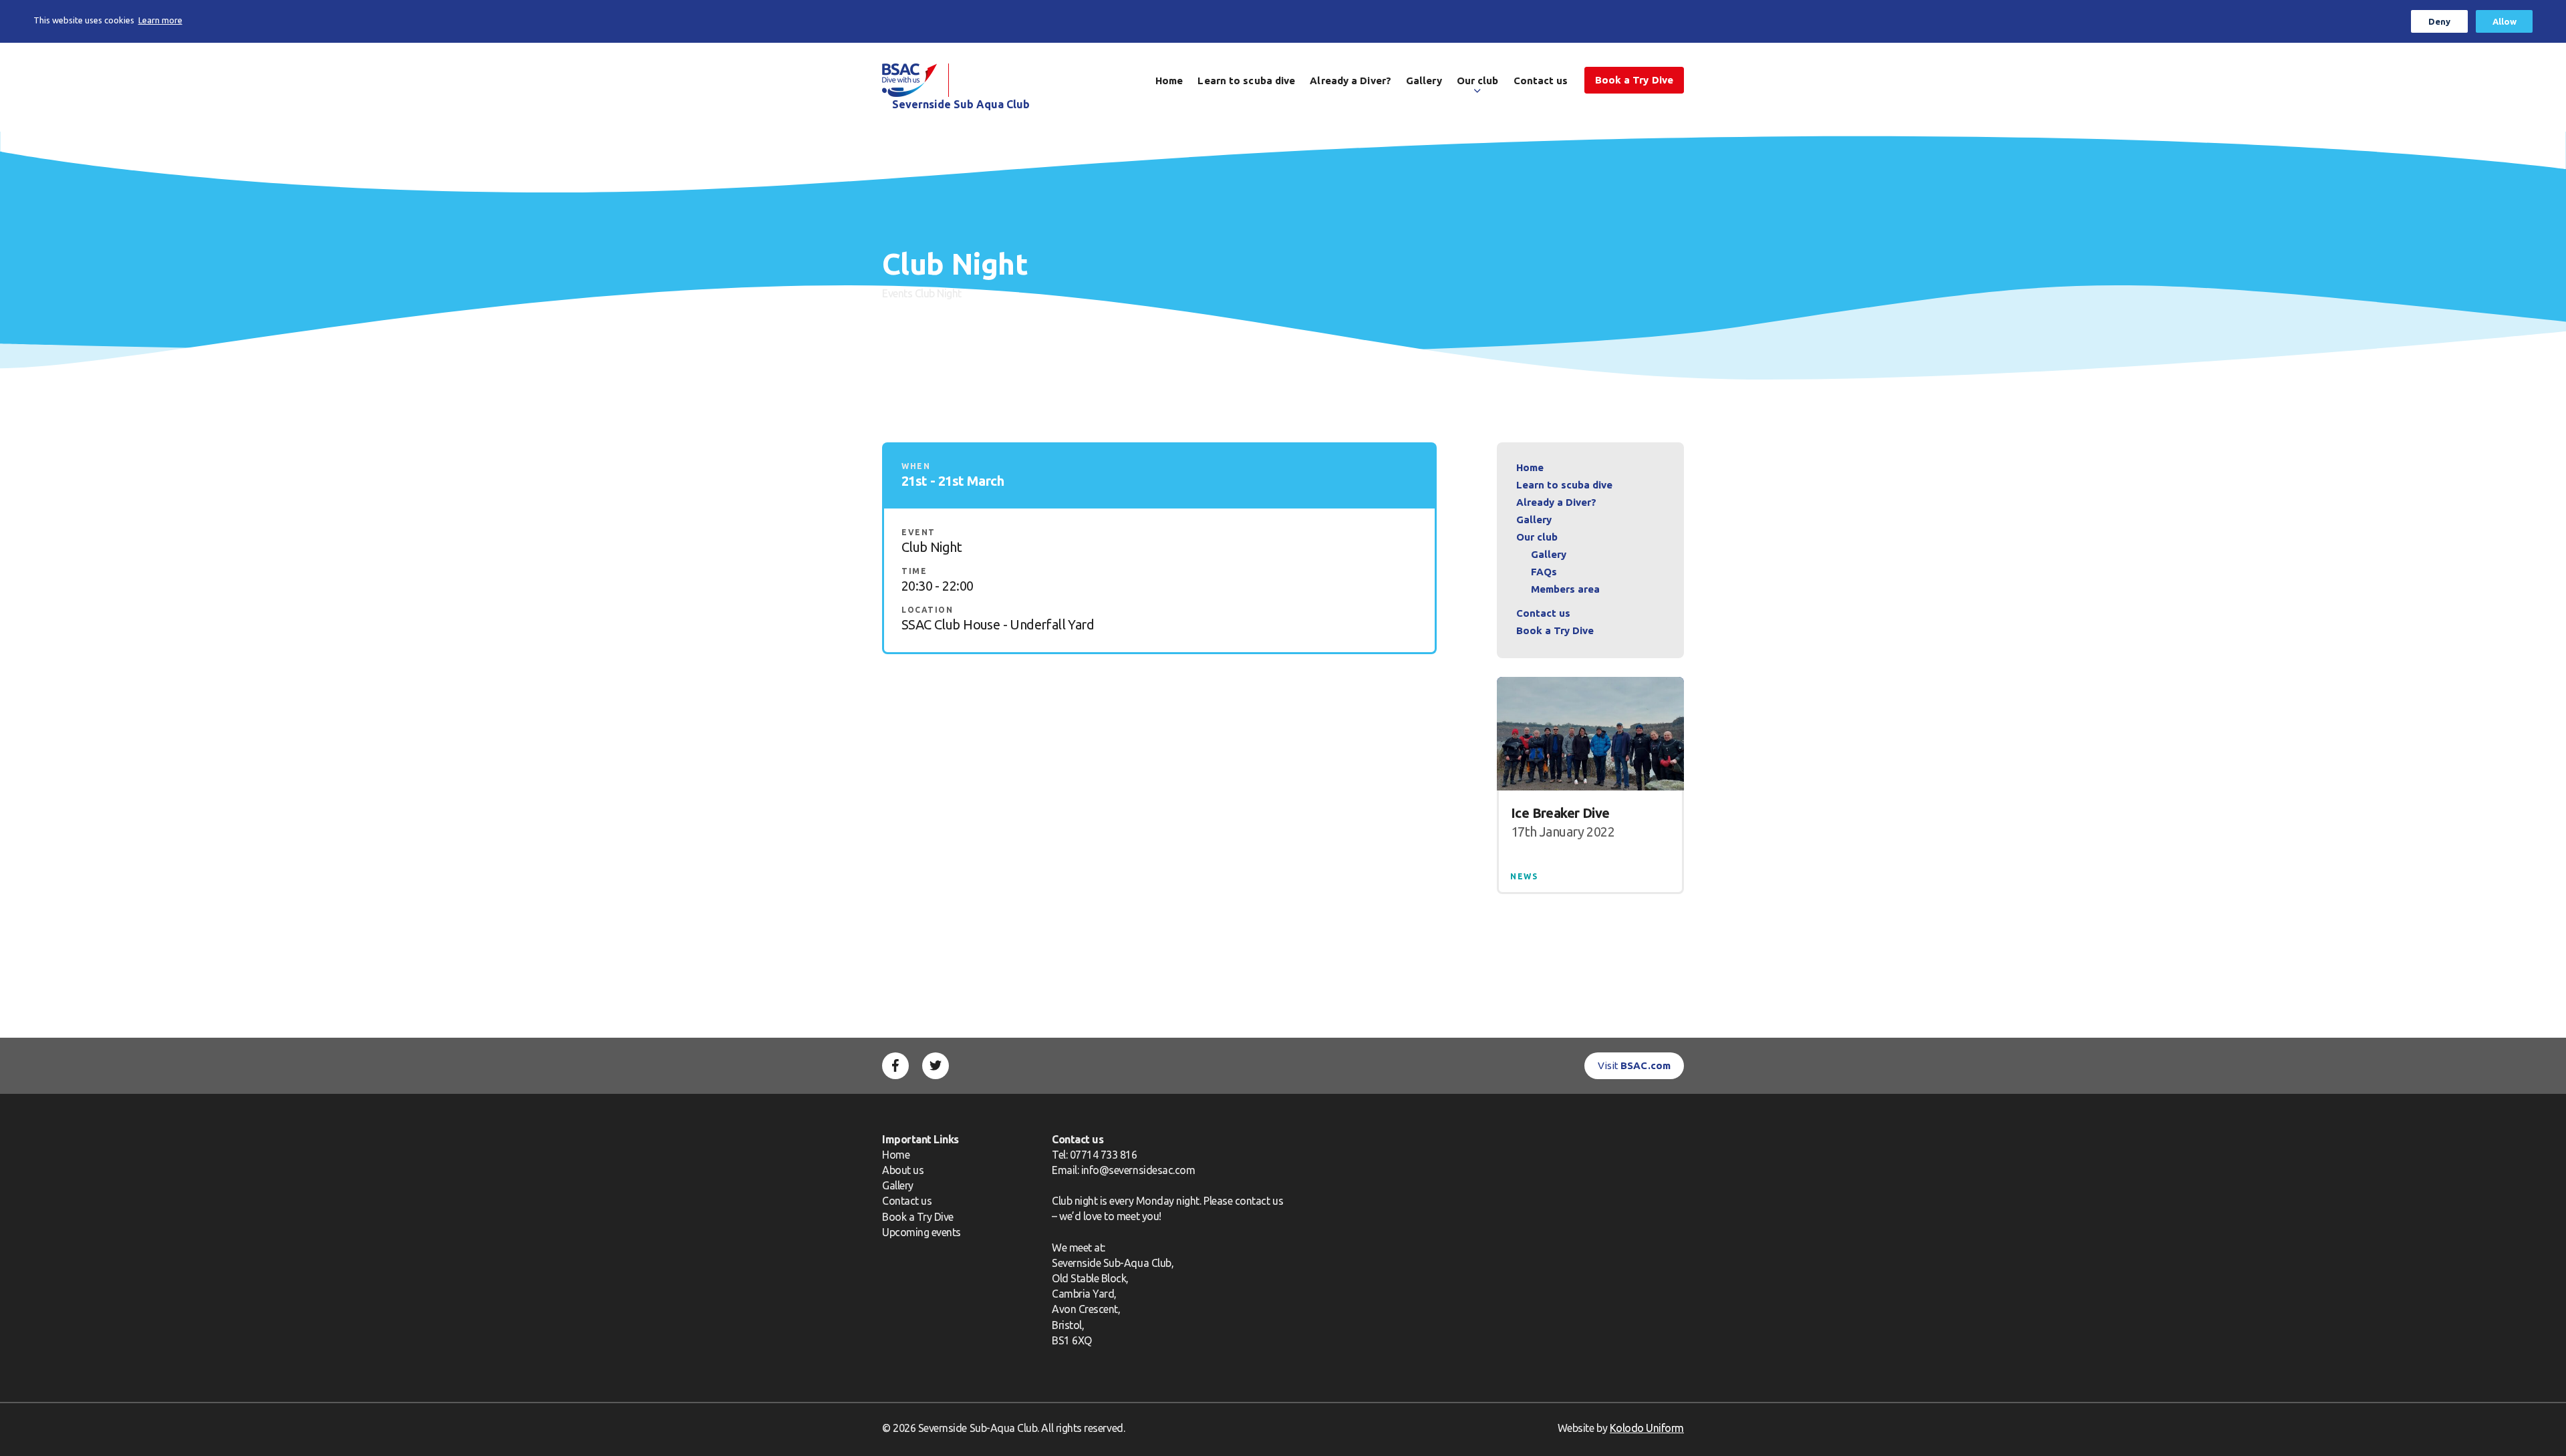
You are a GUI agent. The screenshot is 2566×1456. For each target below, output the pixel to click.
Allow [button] (2505, 21)
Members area (1565, 589)
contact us (1259, 1201)
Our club (1478, 81)
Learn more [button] (160, 20)
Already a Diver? (1350, 81)
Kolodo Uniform (1647, 1428)
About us (903, 1170)
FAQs (1544, 572)
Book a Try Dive (918, 1217)
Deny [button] (2439, 21)
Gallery (1424, 81)
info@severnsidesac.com (1138, 1170)
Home (1169, 81)
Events (897, 293)
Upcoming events (921, 1232)
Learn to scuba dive (1246, 81)
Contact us (1541, 81)
